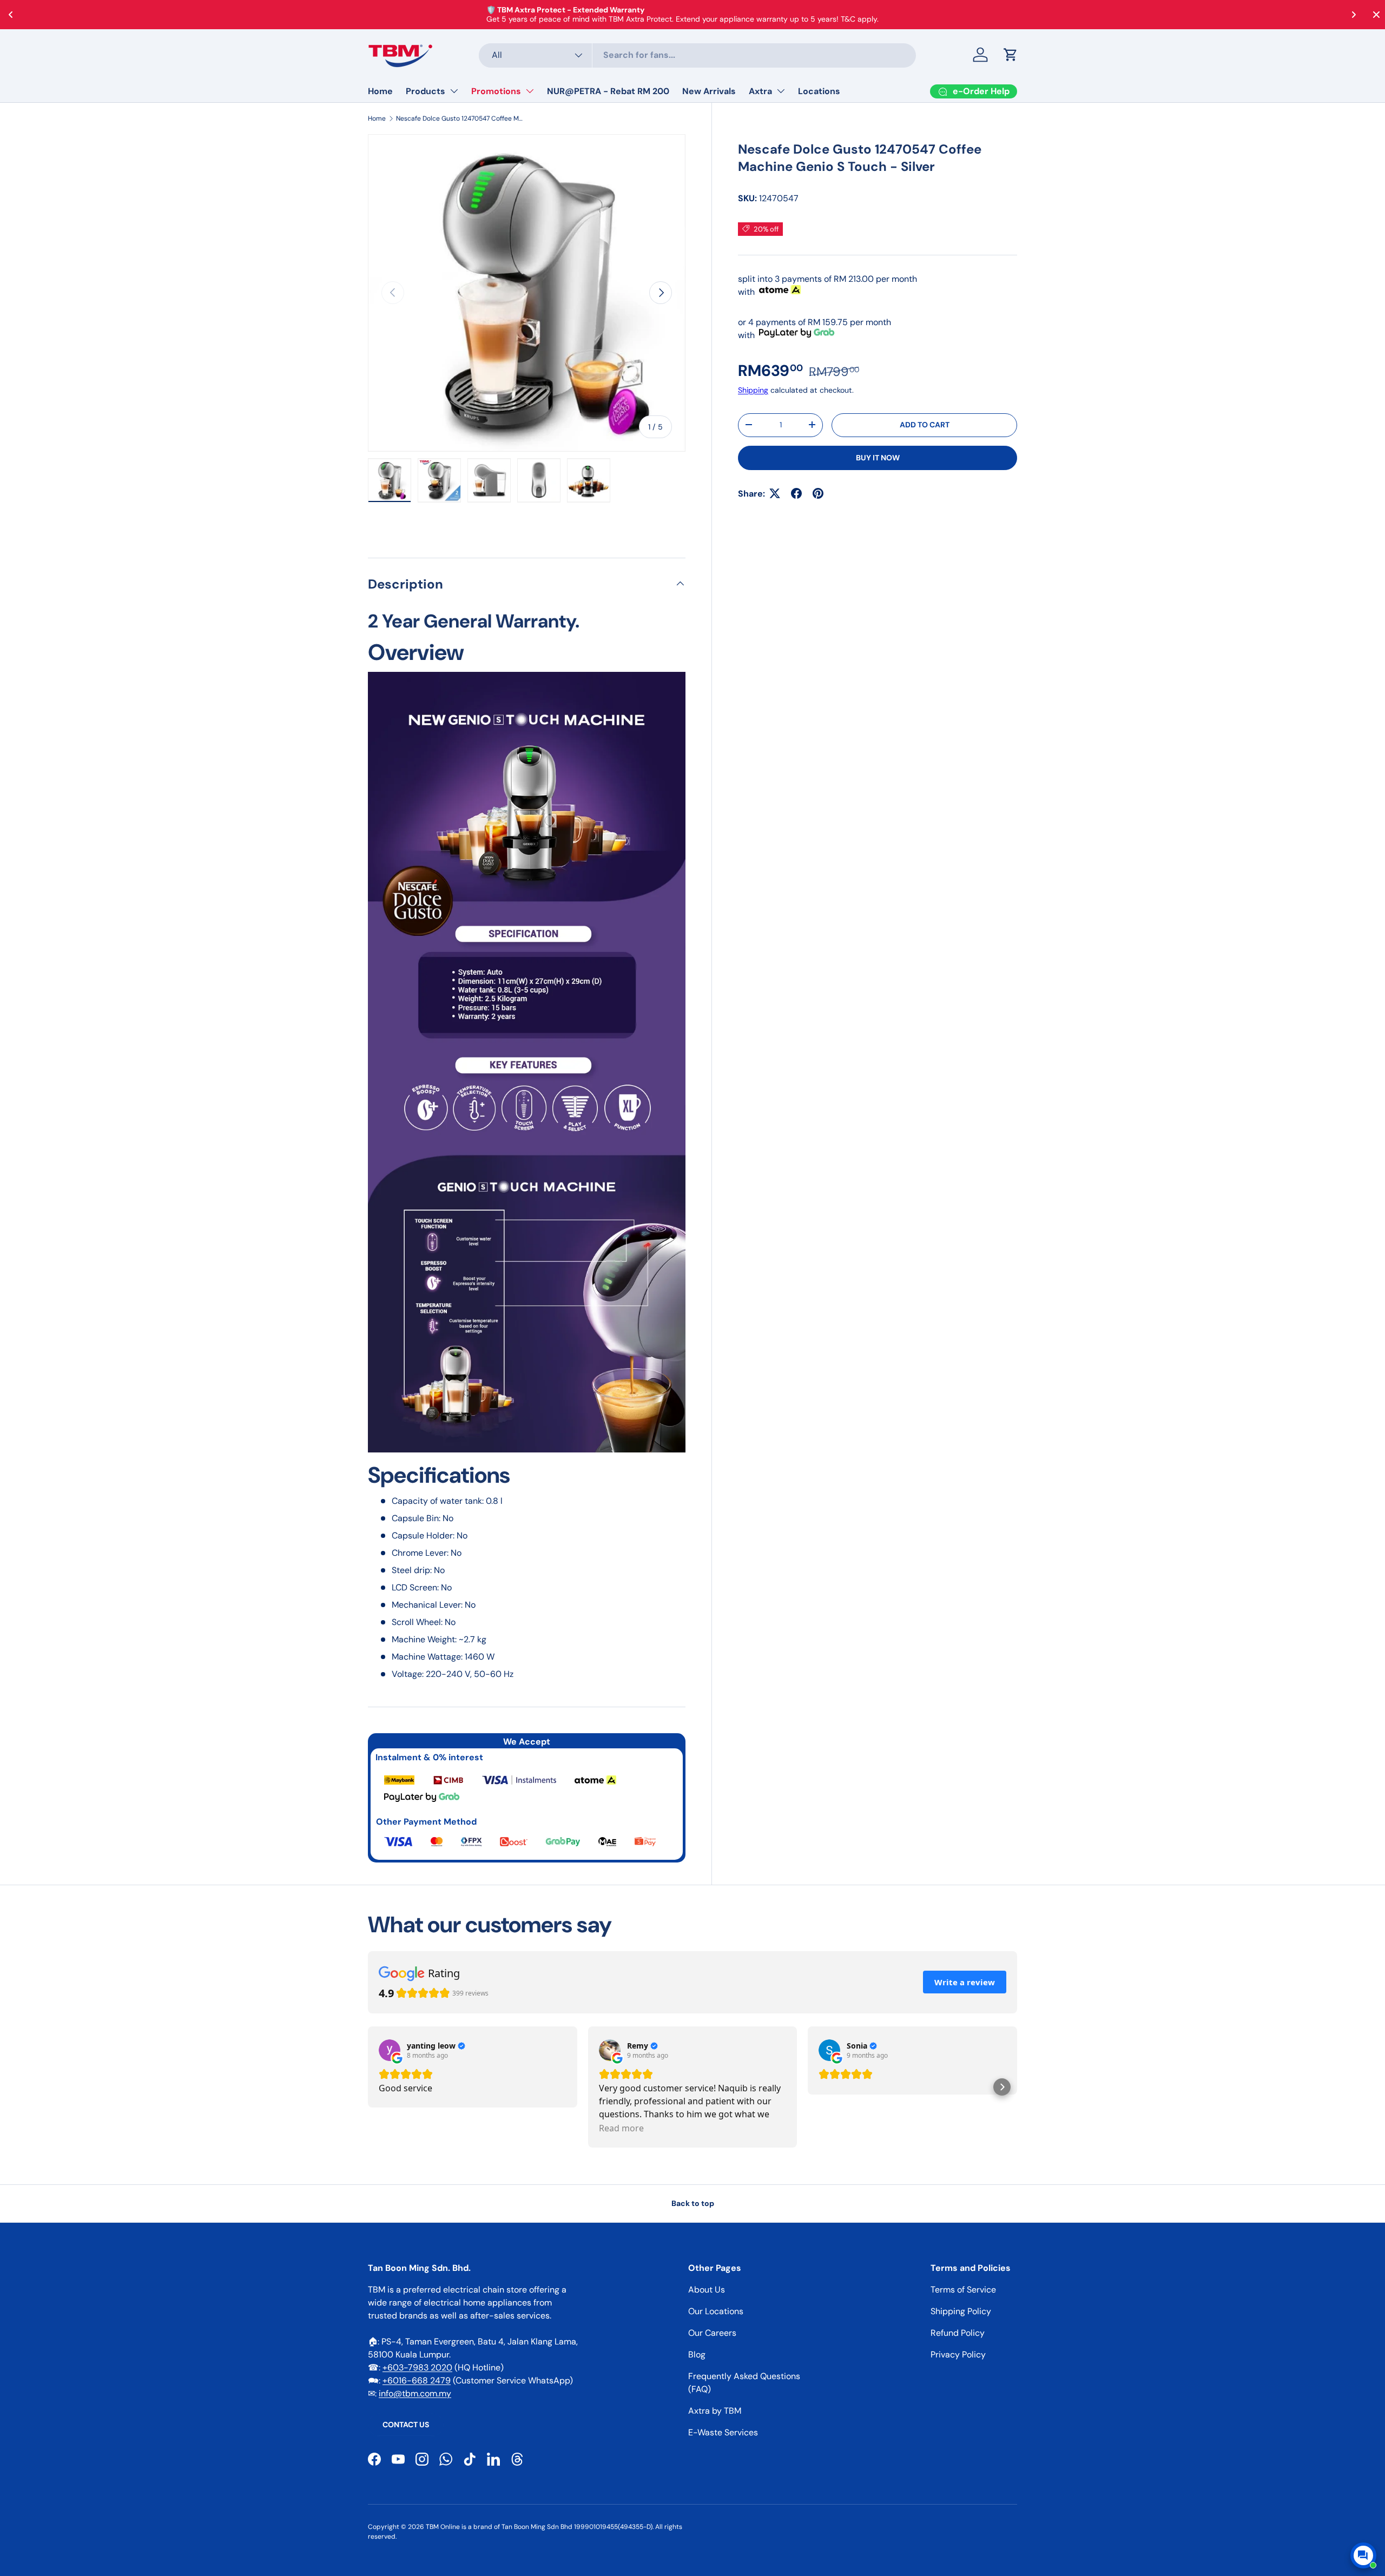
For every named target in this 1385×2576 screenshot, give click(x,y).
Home (380, 91)
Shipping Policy (961, 2311)
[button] (1011, 55)
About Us (707, 2290)
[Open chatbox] (1363, 2555)
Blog (697, 2354)
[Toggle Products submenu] (454, 91)
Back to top (693, 2203)
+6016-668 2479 (417, 2380)
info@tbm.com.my (415, 2393)
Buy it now (878, 457)
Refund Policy (958, 2333)
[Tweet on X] (775, 493)
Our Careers (712, 2333)
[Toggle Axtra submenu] (781, 91)
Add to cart (925, 425)
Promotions (496, 91)
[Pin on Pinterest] (818, 493)
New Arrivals (709, 91)
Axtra (760, 91)
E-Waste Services (723, 2432)
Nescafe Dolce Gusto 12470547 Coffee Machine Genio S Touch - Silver (461, 118)
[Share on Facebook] (796, 493)
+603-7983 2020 (417, 2367)
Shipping (753, 389)
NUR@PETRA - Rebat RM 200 (608, 91)
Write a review (965, 1982)
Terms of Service (963, 2290)
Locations (819, 91)
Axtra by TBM (715, 2411)
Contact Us (406, 2425)
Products (426, 91)
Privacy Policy (958, 2354)
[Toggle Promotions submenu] (530, 91)
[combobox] (698, 55)
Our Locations (716, 2311)
